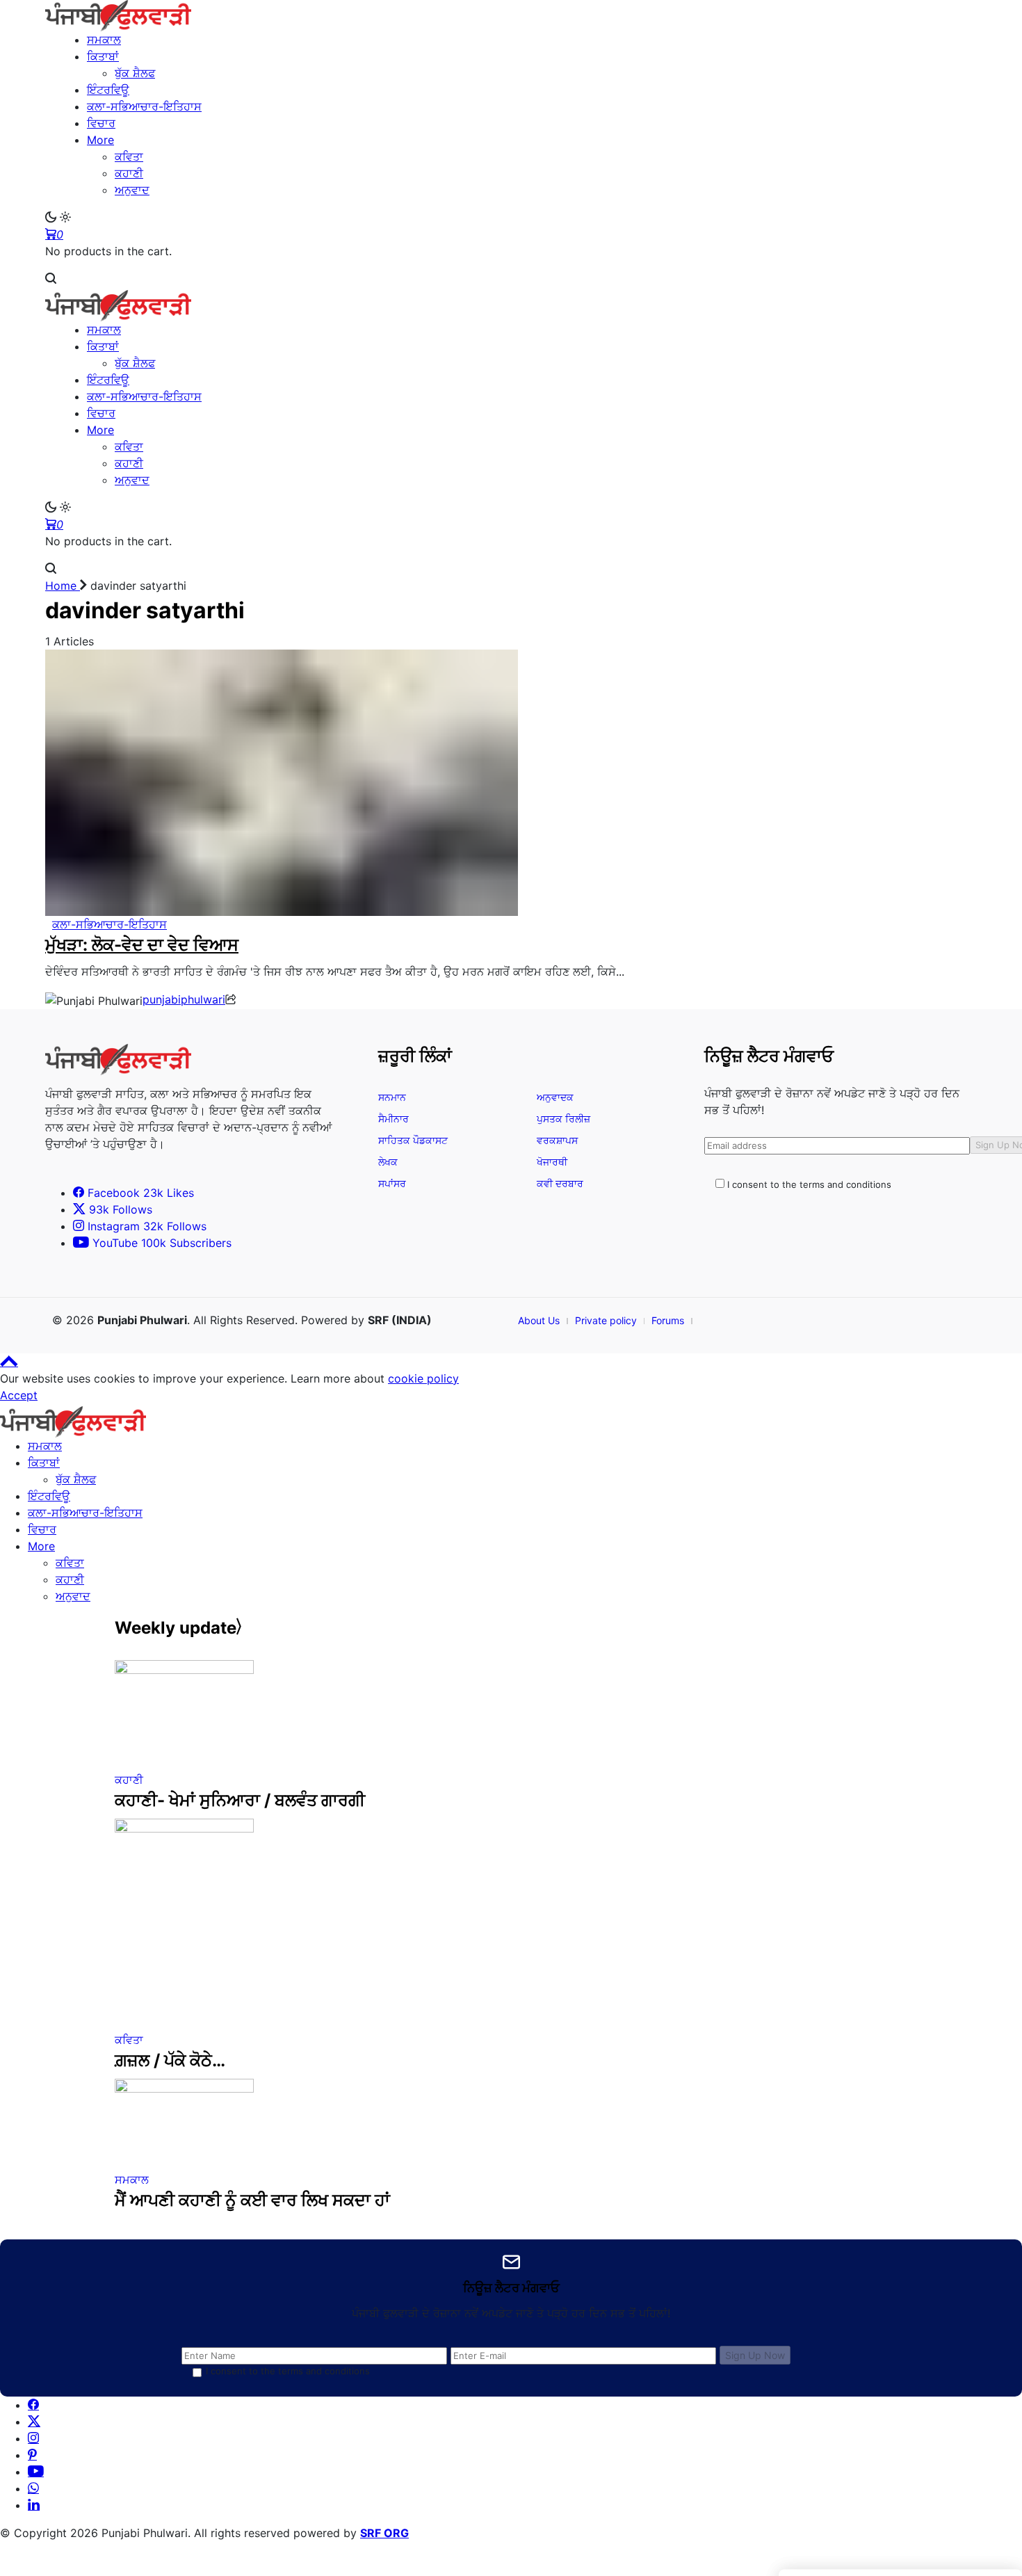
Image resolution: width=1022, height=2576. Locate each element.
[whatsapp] (33, 2488)
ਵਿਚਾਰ (42, 1529)
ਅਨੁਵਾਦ (73, 1596)
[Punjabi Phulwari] (511, 16)
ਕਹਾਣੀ (70, 1579)
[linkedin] (34, 2505)
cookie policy (423, 1378)
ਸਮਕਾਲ (45, 1446)
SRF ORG (384, 2533)
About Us (539, 1320)
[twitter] (34, 2422)
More (41, 1546)
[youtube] (36, 2472)
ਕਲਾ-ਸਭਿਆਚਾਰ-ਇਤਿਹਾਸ (85, 1513)
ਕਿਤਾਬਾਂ (44, 1463)
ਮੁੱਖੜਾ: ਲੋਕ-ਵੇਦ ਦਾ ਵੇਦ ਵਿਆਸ (142, 945)
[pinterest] (32, 2455)
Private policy (606, 1320)
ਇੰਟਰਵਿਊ (49, 1496)
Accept (19, 1395)
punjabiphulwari (184, 999)
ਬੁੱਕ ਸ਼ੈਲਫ (76, 1479)
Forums (668, 1320)
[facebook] (33, 2405)
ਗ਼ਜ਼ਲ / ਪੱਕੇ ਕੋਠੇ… (170, 2060)
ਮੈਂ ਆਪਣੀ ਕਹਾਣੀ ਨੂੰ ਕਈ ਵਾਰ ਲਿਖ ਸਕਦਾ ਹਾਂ (252, 2200)
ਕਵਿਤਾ (70, 1563)
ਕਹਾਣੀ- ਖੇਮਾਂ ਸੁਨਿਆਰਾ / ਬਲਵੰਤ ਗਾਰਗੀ (240, 1800)
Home (63, 586)
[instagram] (33, 2438)
